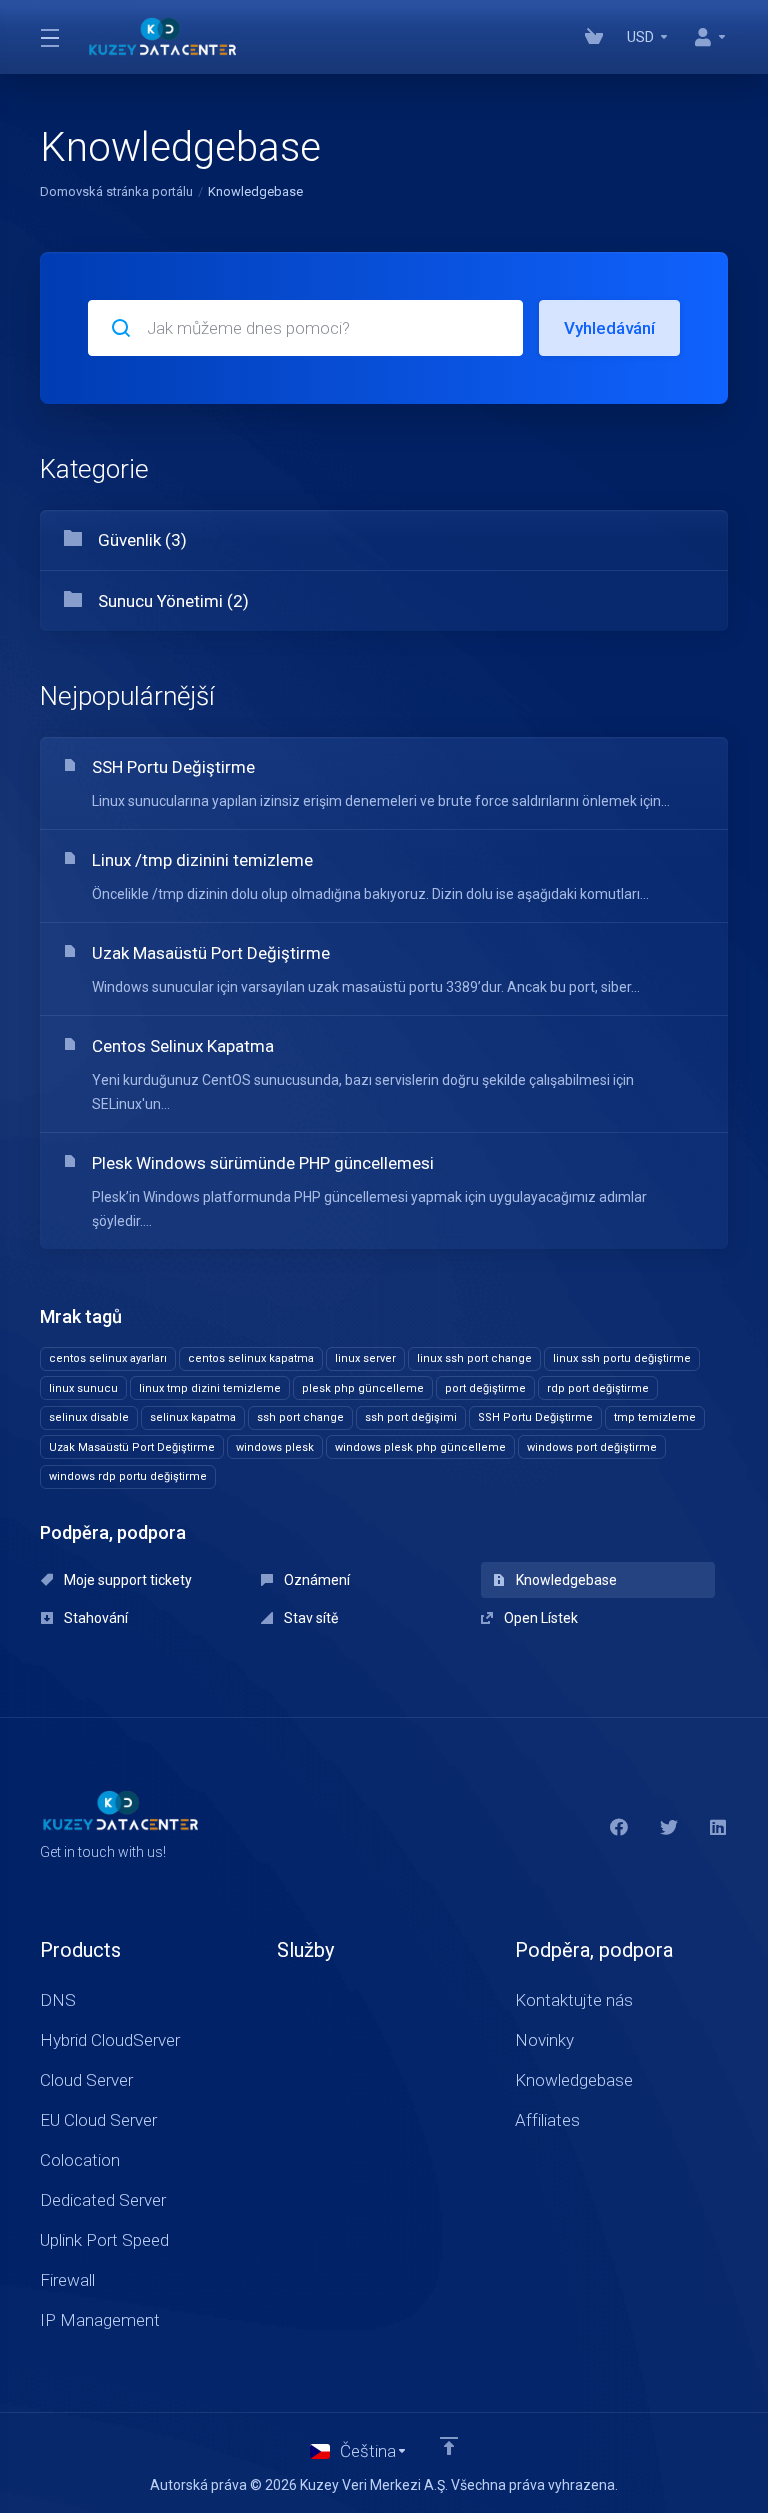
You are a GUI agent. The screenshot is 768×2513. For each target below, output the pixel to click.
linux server (365, 1358)
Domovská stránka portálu (116, 191)
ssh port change (300, 1417)
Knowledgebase (565, 1580)
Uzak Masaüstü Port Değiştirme (132, 1447)
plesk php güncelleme (363, 1388)
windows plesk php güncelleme (420, 1447)
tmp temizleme (655, 1417)
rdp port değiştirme (598, 1388)
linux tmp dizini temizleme (210, 1388)
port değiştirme (485, 1388)
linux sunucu (83, 1388)
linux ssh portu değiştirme (622, 1358)
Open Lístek (539, 1618)
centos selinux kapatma (251, 1358)
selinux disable (89, 1417)
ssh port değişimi (411, 1417)
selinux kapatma (193, 1417)
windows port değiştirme (592, 1447)
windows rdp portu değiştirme (128, 1476)
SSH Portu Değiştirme (535, 1417)
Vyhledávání (609, 328)
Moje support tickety (126, 1580)
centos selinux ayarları (108, 1358)
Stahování (94, 1618)
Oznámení (315, 1580)
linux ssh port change (474, 1358)
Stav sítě (309, 1618)
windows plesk (275, 1447)
